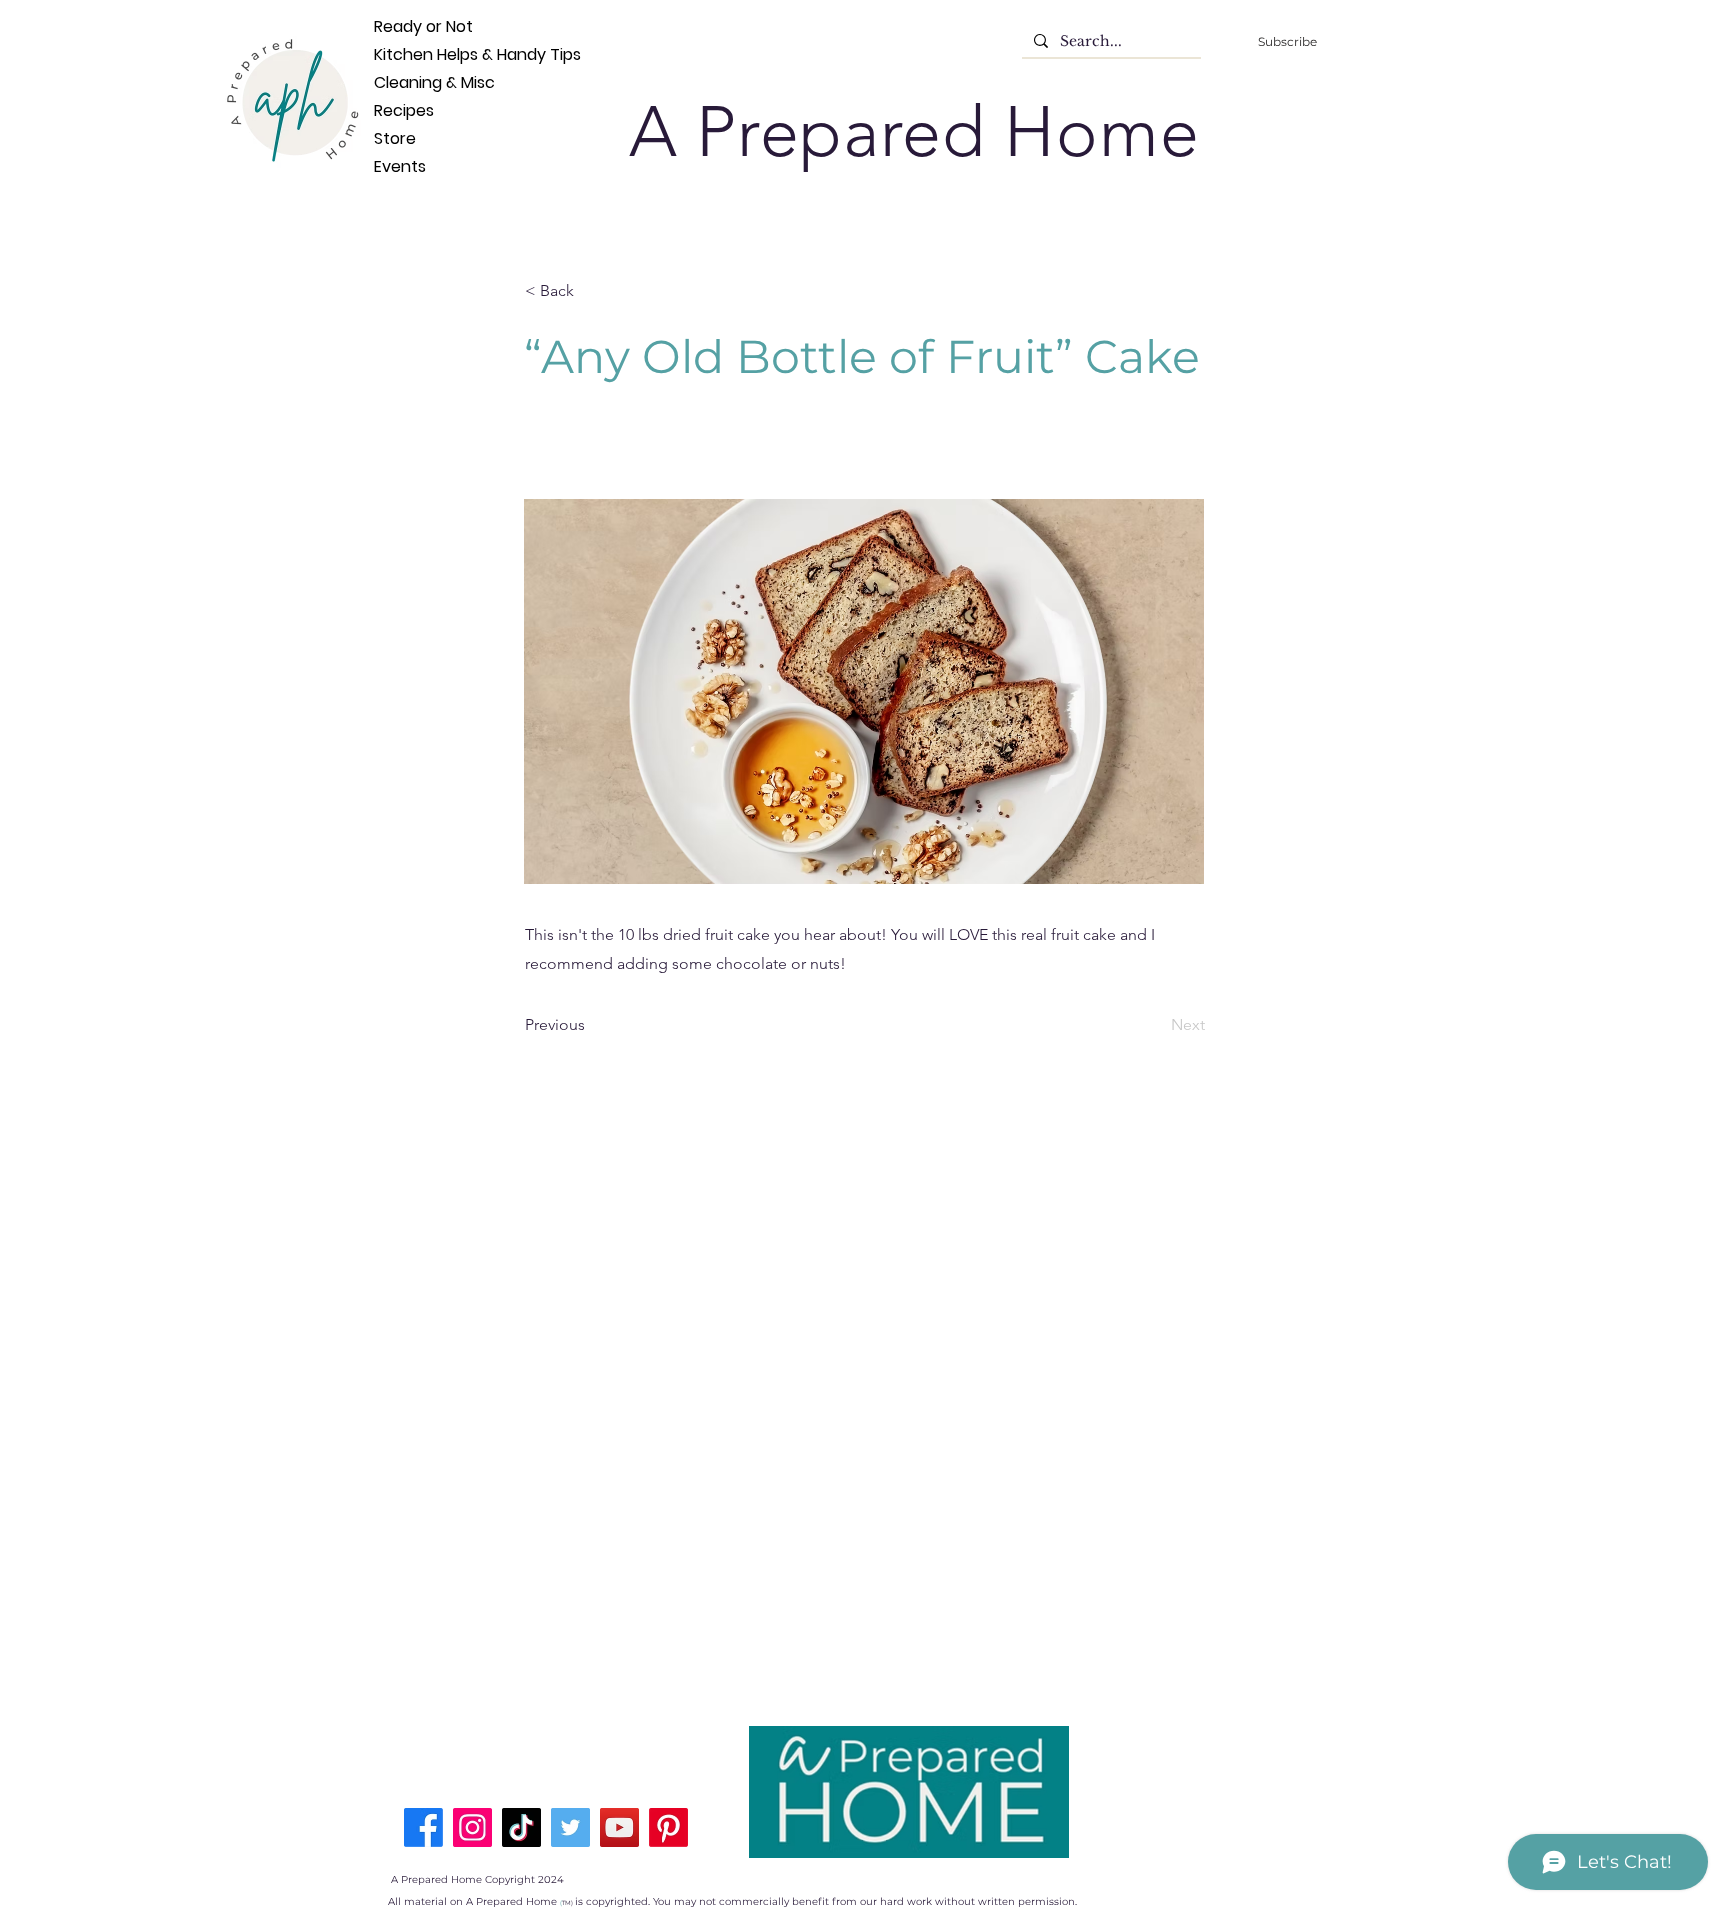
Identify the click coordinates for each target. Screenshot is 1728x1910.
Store (395, 138)
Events (400, 166)
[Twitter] (570, 1827)
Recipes (404, 110)
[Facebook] (423, 1827)
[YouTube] (619, 1827)
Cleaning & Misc (407, 82)
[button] (591, 291)
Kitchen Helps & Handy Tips (407, 54)
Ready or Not (407, 26)
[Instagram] (472, 1827)
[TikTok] (521, 1827)
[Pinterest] (668, 1827)
